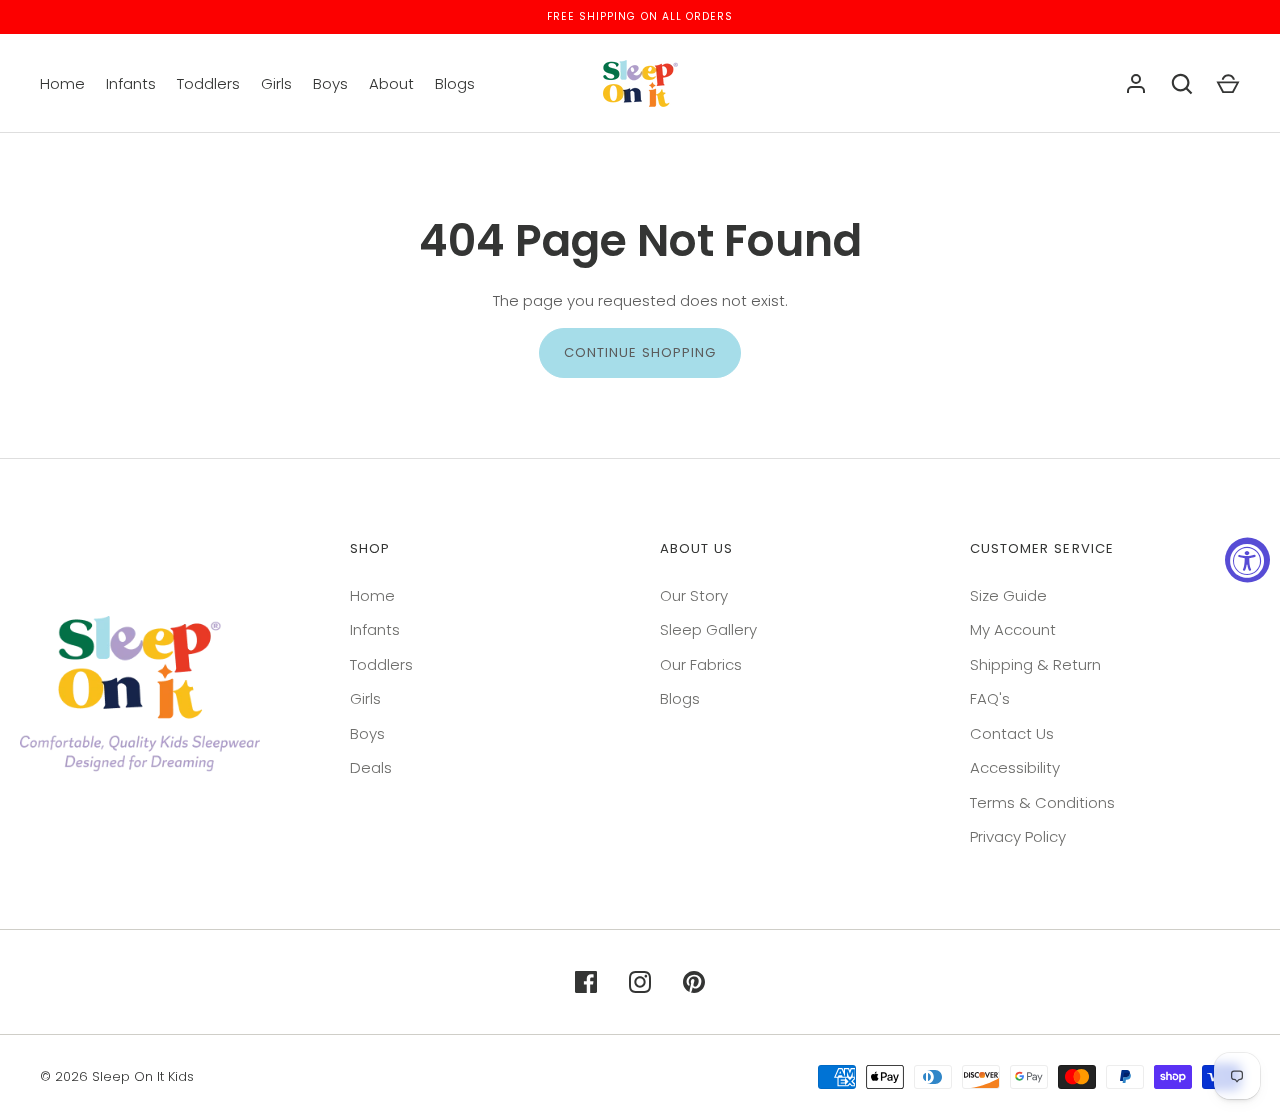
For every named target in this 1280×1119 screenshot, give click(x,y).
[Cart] (1228, 84)
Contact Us (1012, 733)
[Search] (1182, 84)
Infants (131, 83)
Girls (276, 83)
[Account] (1136, 84)
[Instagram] (640, 982)
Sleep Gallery (708, 629)
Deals (371, 767)
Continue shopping (640, 352)
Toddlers (208, 83)
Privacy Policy (1018, 836)
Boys (330, 83)
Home (62, 83)
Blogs (455, 83)
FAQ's (990, 698)
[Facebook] (586, 982)
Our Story (694, 595)
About (391, 83)
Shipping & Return (1035, 664)
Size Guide (1008, 595)
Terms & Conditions (1042, 802)
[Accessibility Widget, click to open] (1247, 559)
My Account (1013, 629)
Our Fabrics (701, 664)
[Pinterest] (694, 982)
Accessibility (1015, 767)
